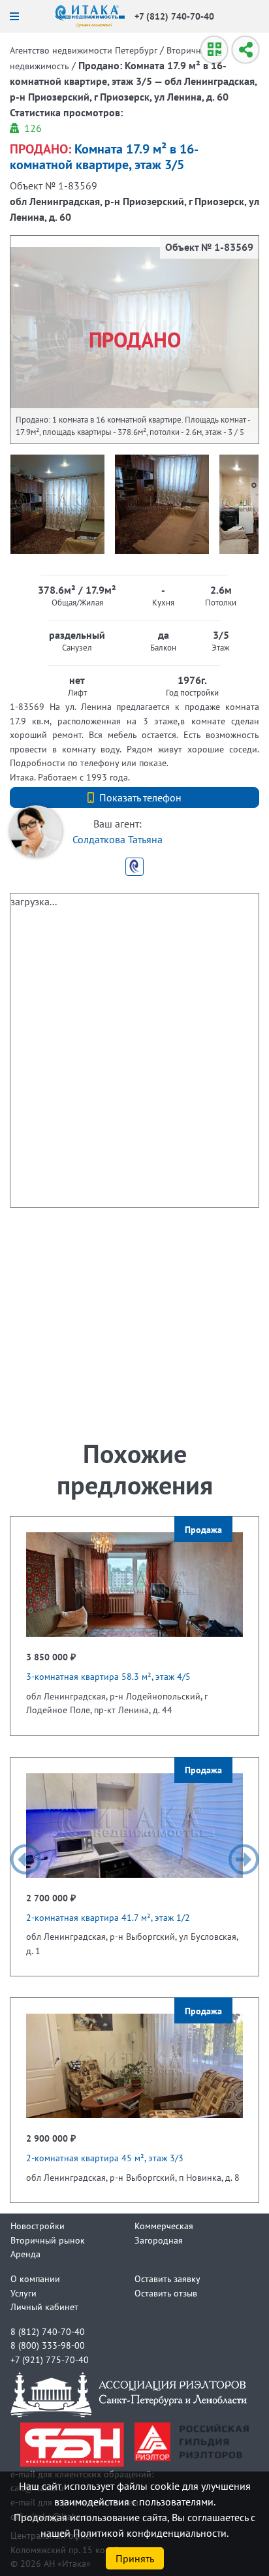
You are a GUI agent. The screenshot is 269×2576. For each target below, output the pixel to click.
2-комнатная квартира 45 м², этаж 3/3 (105, 2158)
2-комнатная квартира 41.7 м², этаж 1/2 (108, 1917)
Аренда (25, 2254)
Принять (135, 2558)
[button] (25, 1860)
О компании (35, 2278)
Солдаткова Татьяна (118, 839)
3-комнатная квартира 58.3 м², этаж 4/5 (108, 1676)
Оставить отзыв (166, 2293)
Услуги (24, 2293)
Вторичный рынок (48, 2240)
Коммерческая (164, 2226)
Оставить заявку (167, 2278)
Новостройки (38, 2226)
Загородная (159, 2240)
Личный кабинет (44, 2307)
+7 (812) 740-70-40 (174, 16)
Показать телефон (140, 797)
